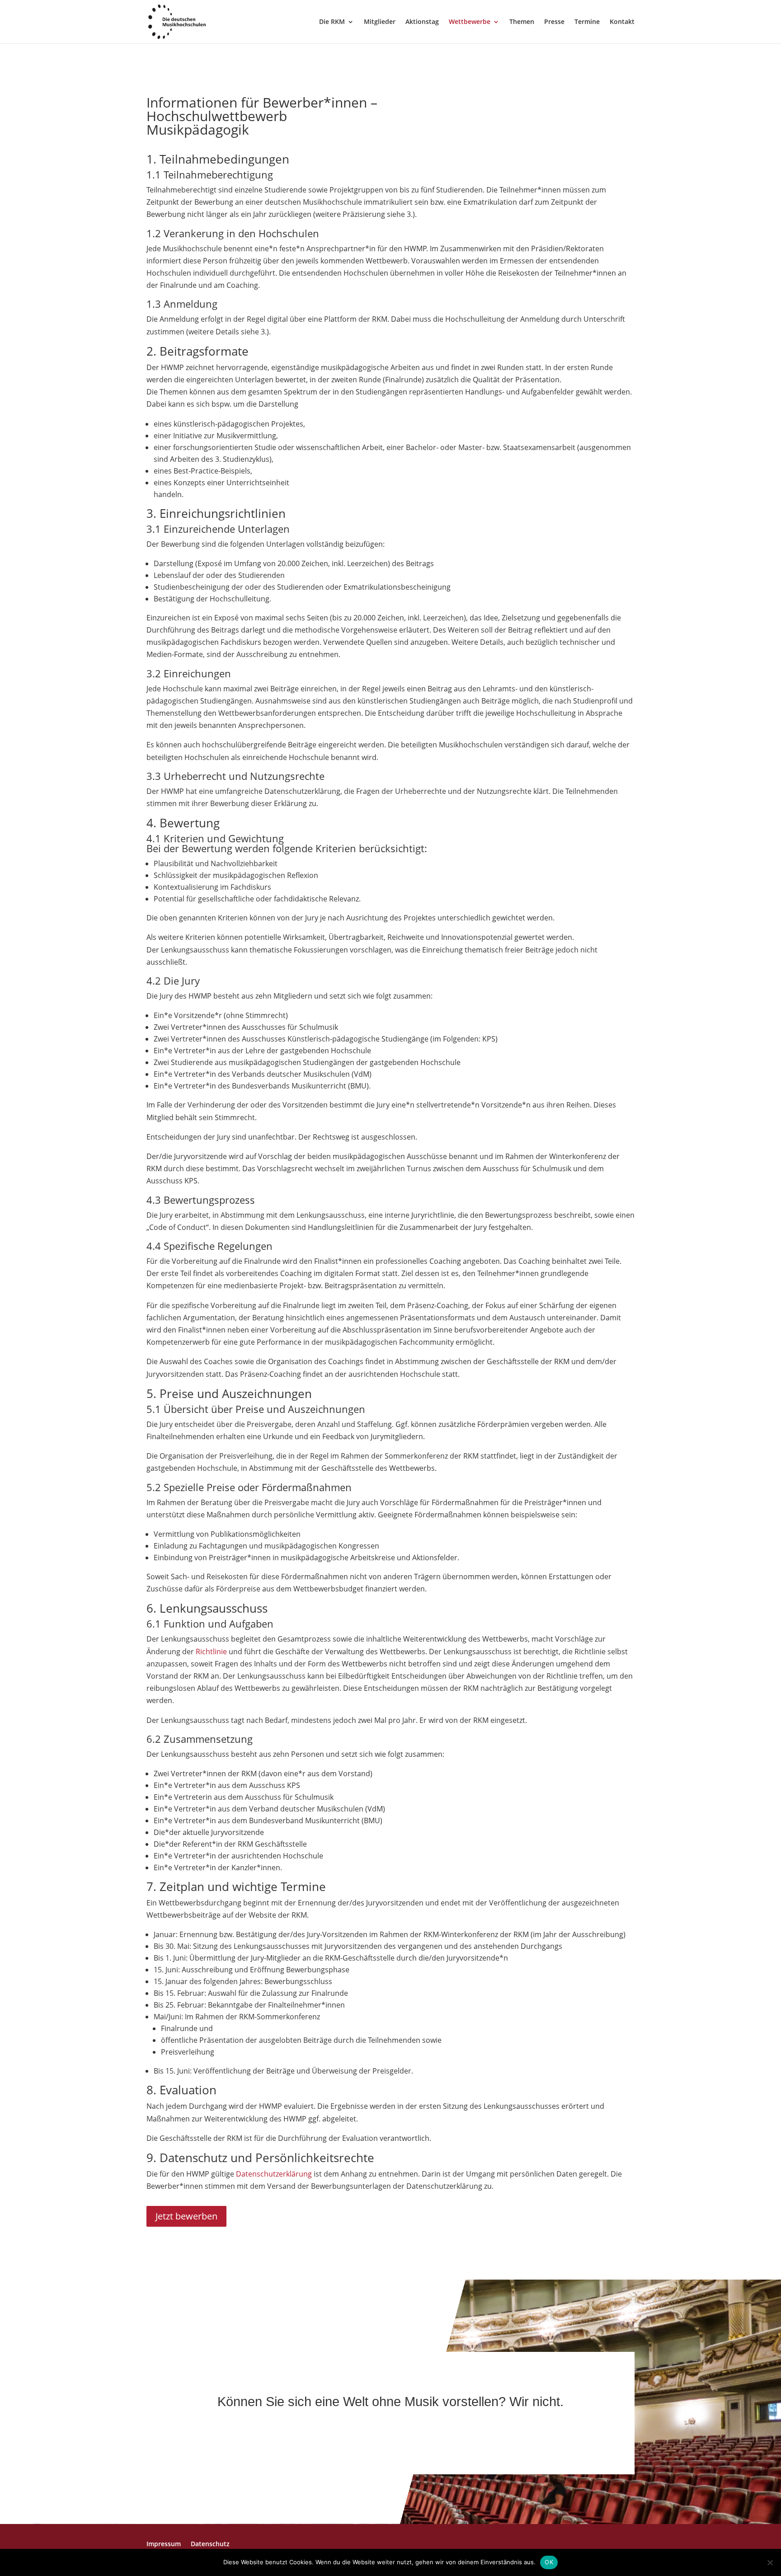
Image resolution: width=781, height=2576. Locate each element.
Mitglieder (380, 22)
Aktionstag (422, 22)
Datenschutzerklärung (274, 2174)
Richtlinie (211, 1652)
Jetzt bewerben (186, 2216)
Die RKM (332, 22)
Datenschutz (210, 2544)
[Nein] (770, 2562)
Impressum (164, 2544)
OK (549, 2562)
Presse (554, 22)
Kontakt (622, 22)
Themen (522, 22)
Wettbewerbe (470, 22)
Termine (587, 22)
